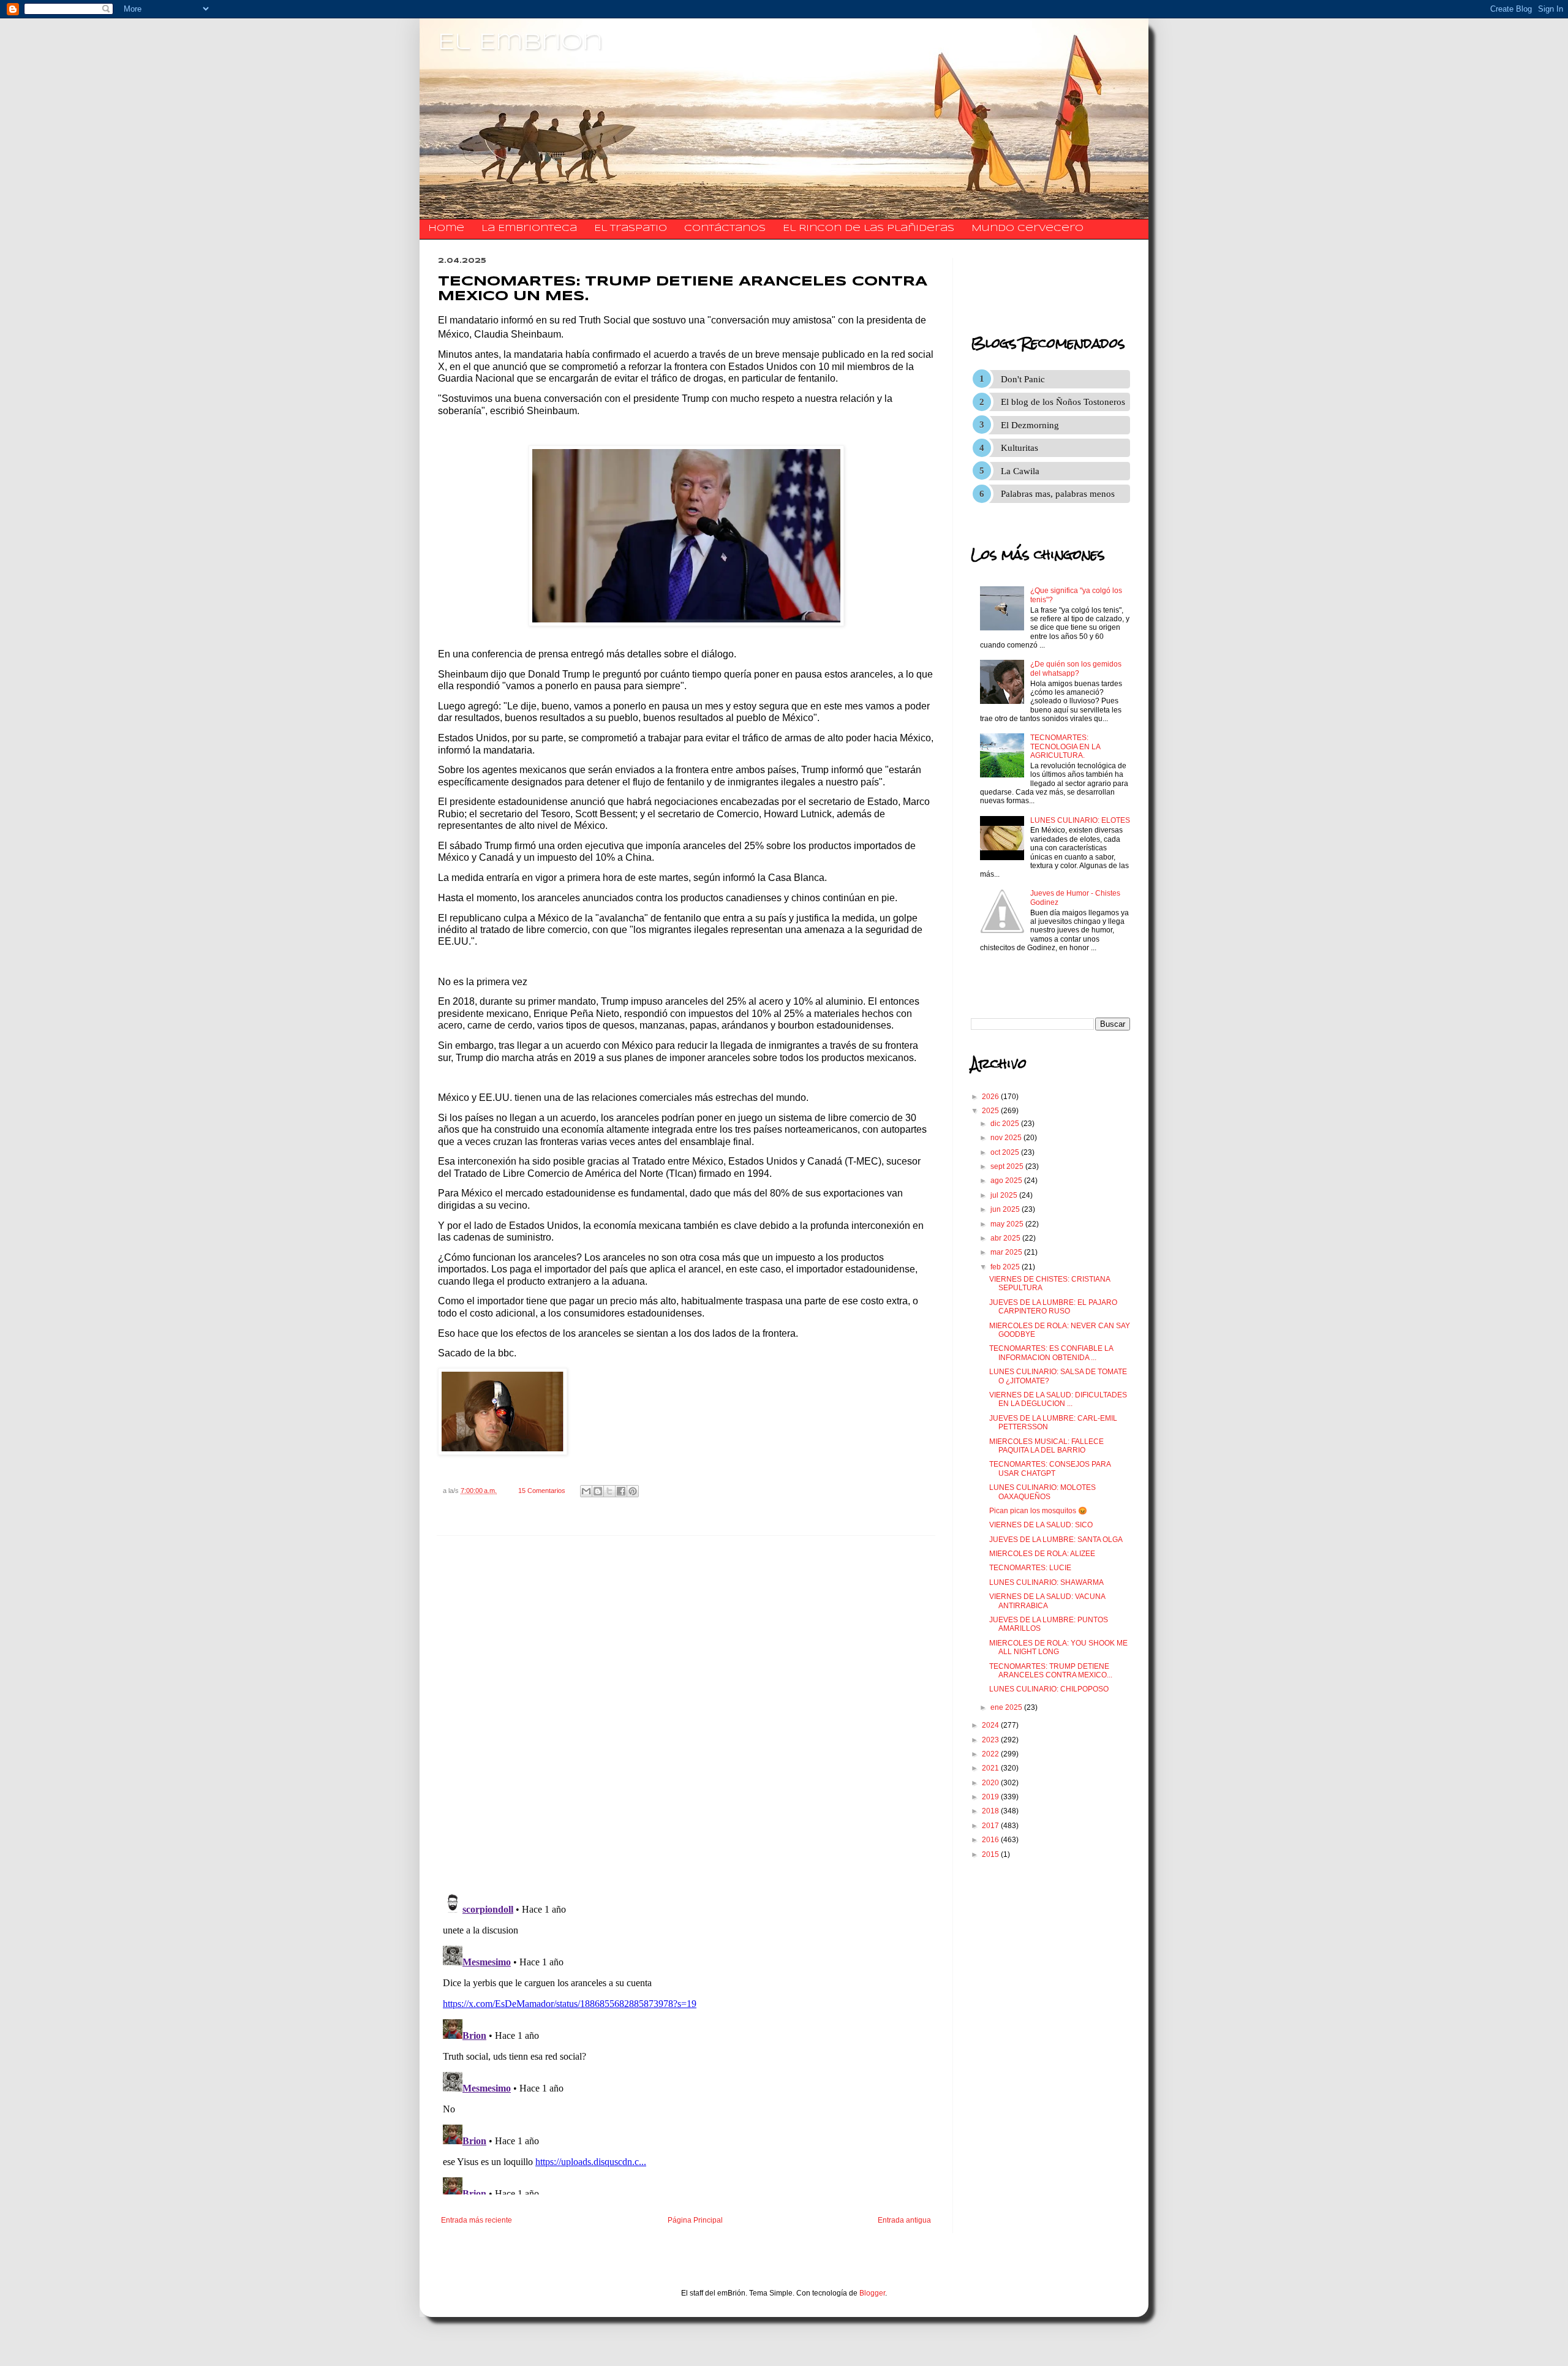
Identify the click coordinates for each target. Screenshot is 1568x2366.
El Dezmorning (1030, 425)
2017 (991, 1826)
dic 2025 (1006, 1124)
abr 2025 (1006, 1238)
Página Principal (695, 2220)
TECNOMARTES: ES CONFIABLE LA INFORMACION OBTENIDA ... (1051, 1353)
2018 (991, 1811)
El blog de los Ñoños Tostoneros (1063, 402)
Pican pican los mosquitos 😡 (1038, 1511)
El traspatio (631, 229)
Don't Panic (1023, 379)
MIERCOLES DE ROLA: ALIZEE (1042, 1554)
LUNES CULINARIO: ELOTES (1080, 820)
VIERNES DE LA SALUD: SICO (1041, 1525)
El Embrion (520, 43)
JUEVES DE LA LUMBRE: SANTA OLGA (1056, 1540)
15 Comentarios (542, 1491)
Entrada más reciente (477, 2220)
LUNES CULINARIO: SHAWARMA (1046, 1582)
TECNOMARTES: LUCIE (1030, 1568)
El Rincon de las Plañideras (869, 229)
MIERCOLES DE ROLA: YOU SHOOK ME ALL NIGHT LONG (1058, 1647)
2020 (991, 1783)
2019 (991, 1797)
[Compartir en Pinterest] (633, 1491)
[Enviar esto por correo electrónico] (586, 1491)
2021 (991, 1768)
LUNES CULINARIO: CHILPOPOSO (1049, 1689)
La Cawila (1020, 471)
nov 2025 (1007, 1138)
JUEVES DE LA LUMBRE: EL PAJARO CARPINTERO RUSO (1053, 1307)
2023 (991, 1740)
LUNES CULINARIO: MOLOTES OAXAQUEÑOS (1042, 1492)
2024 (991, 1725)
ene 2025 (1007, 1707)
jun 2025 (1006, 1209)
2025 (991, 1111)
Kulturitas (1020, 448)
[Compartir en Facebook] (621, 1491)
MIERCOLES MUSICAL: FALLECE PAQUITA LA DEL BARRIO (1046, 1446)
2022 (991, 1754)
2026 (991, 1097)
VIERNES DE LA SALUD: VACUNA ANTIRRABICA (1047, 1601)
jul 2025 (1005, 1195)
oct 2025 (1006, 1152)
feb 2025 (1006, 1267)
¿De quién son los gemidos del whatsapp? (1076, 668)
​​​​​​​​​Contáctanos (725, 229)
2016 (991, 1840)
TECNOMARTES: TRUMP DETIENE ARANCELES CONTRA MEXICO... (1051, 1671)
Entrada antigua (904, 2220)
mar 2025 (1007, 1252)
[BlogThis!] (598, 1491)
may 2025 (1008, 1224)
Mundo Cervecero (1027, 229)
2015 (991, 1854)
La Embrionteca (529, 229)
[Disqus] (686, 1715)
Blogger (872, 2293)
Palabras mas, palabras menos (1058, 494)
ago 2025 (1007, 1181)
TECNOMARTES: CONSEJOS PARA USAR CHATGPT (1050, 1468)
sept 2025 (1008, 1166)
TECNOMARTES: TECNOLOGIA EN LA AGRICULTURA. (1065, 746)
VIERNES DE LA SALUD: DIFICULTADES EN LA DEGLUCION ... (1058, 1399)
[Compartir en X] (609, 1491)
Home (446, 229)
